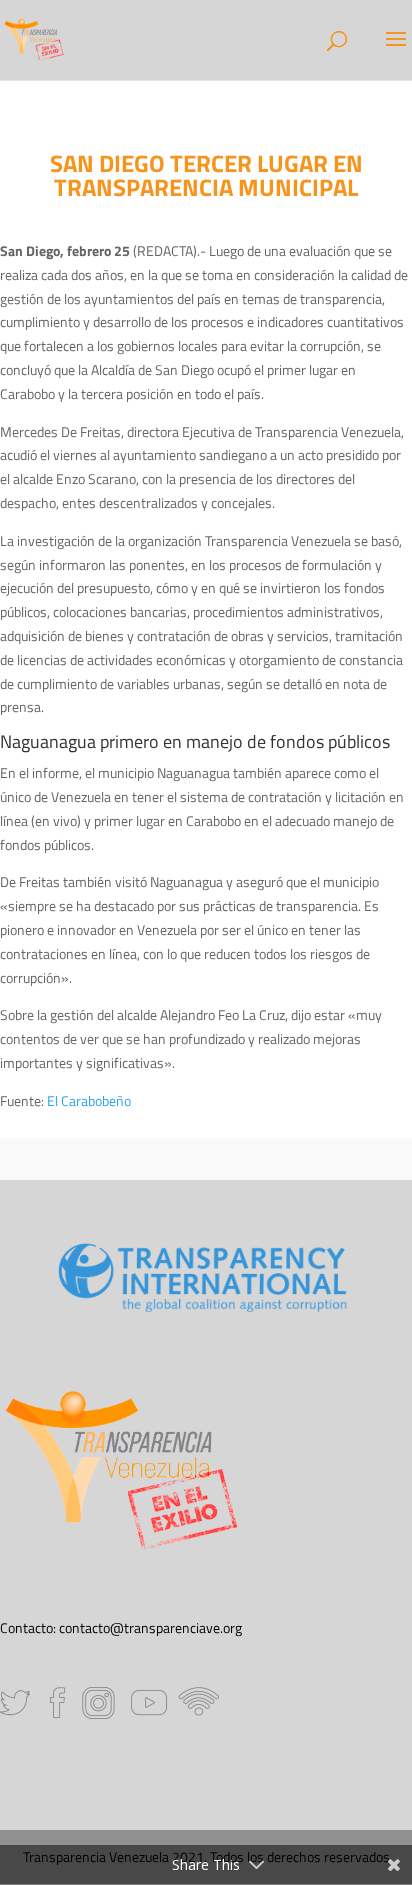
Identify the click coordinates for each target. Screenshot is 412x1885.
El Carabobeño (89, 1100)
